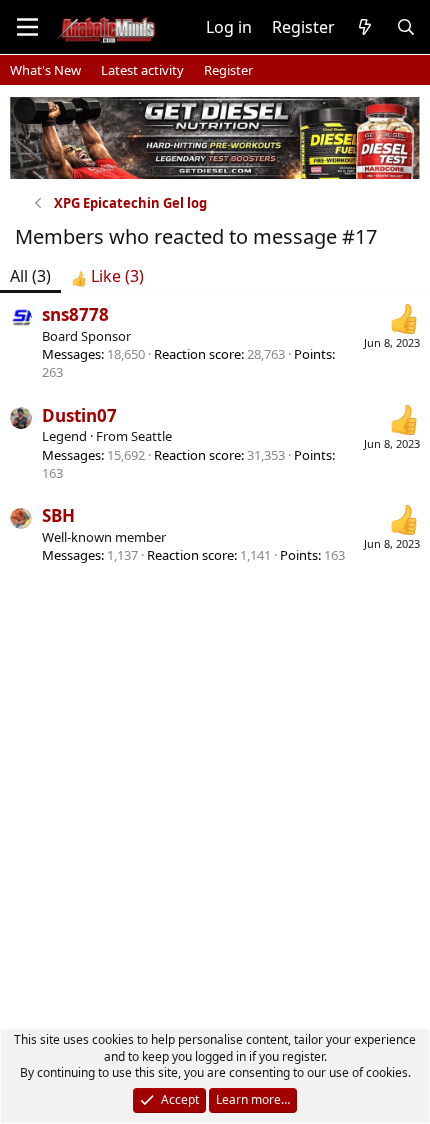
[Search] (405, 27)
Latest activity (142, 70)
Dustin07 (79, 415)
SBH (58, 515)
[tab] (107, 276)
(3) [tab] (30, 276)
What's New (45, 70)
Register (228, 70)
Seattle (151, 436)
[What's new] (365, 27)
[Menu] (27, 27)
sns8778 (75, 314)
